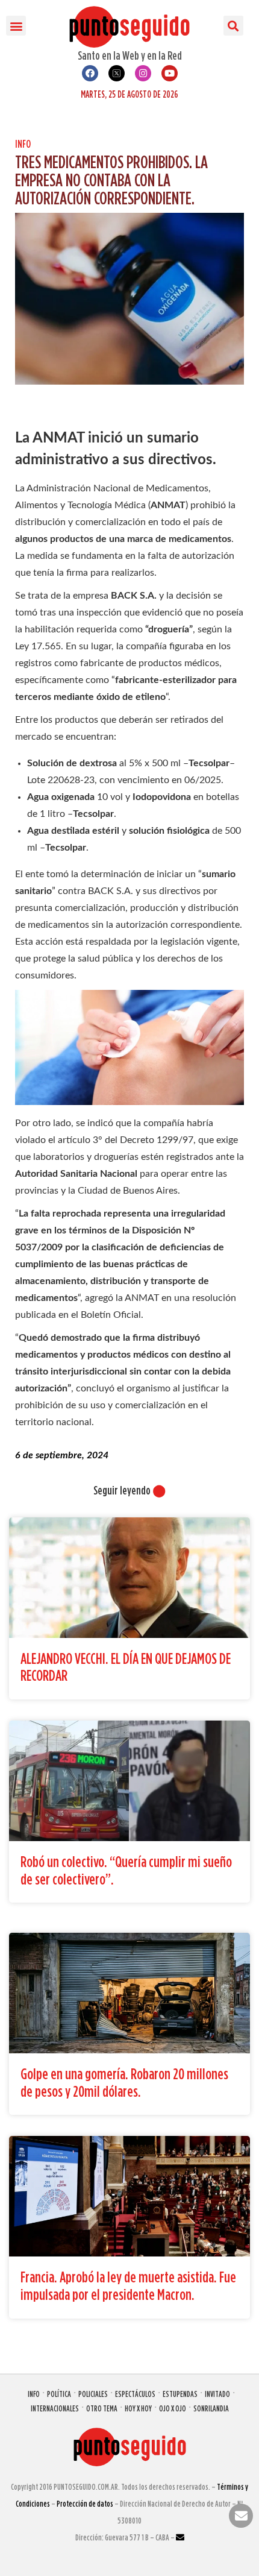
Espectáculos (135, 2394)
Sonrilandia (211, 2408)
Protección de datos (85, 2503)
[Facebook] (90, 73)
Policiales (93, 2394)
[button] (16, 26)
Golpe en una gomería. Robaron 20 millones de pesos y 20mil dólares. (124, 2082)
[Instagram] (143, 73)
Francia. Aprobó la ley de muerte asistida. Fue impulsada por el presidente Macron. (128, 2285)
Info (23, 144)
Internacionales (55, 2408)
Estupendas (180, 2394)
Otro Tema (102, 2408)
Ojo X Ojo (173, 2408)
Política (59, 2394)
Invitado (217, 2394)
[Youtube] (170, 73)
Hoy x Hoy (138, 2408)
